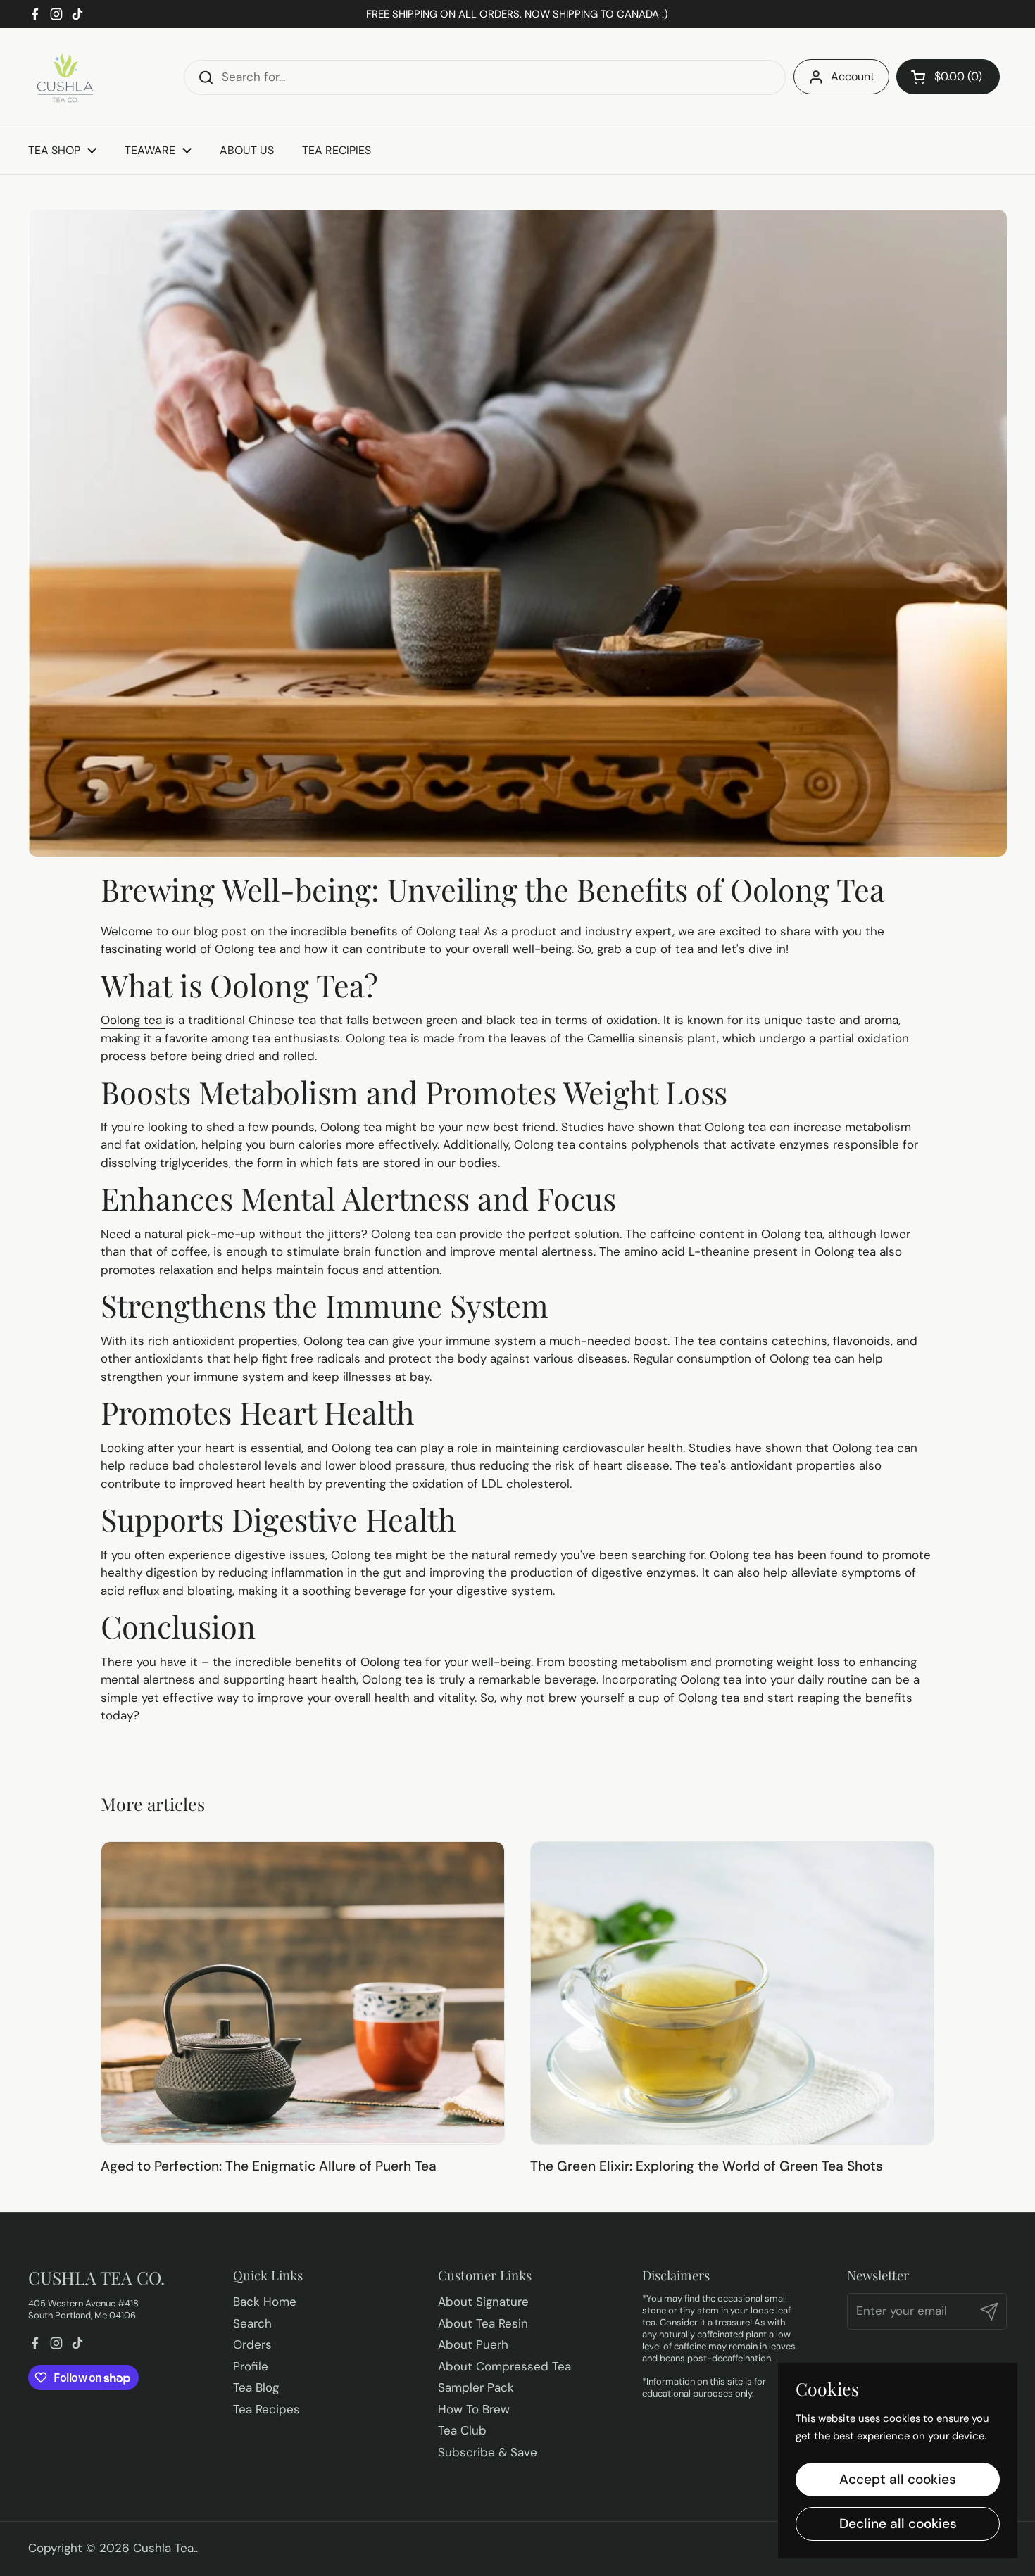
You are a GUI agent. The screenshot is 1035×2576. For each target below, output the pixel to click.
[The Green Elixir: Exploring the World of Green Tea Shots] (732, 1993)
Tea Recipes (266, 2409)
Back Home (265, 2302)
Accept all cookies (898, 2479)
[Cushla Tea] (63, 77)
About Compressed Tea (504, 2366)
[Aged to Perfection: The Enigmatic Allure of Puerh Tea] (303, 1993)
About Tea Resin (483, 2323)
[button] (948, 77)
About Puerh (473, 2344)
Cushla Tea (163, 2548)
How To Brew (474, 2409)
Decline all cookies (898, 2524)
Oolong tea (133, 1020)
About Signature (483, 2302)
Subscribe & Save (488, 2452)
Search (252, 2323)
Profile (251, 2366)
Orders (252, 2344)
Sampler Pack (476, 2387)
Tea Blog (256, 2387)
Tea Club (462, 2430)
